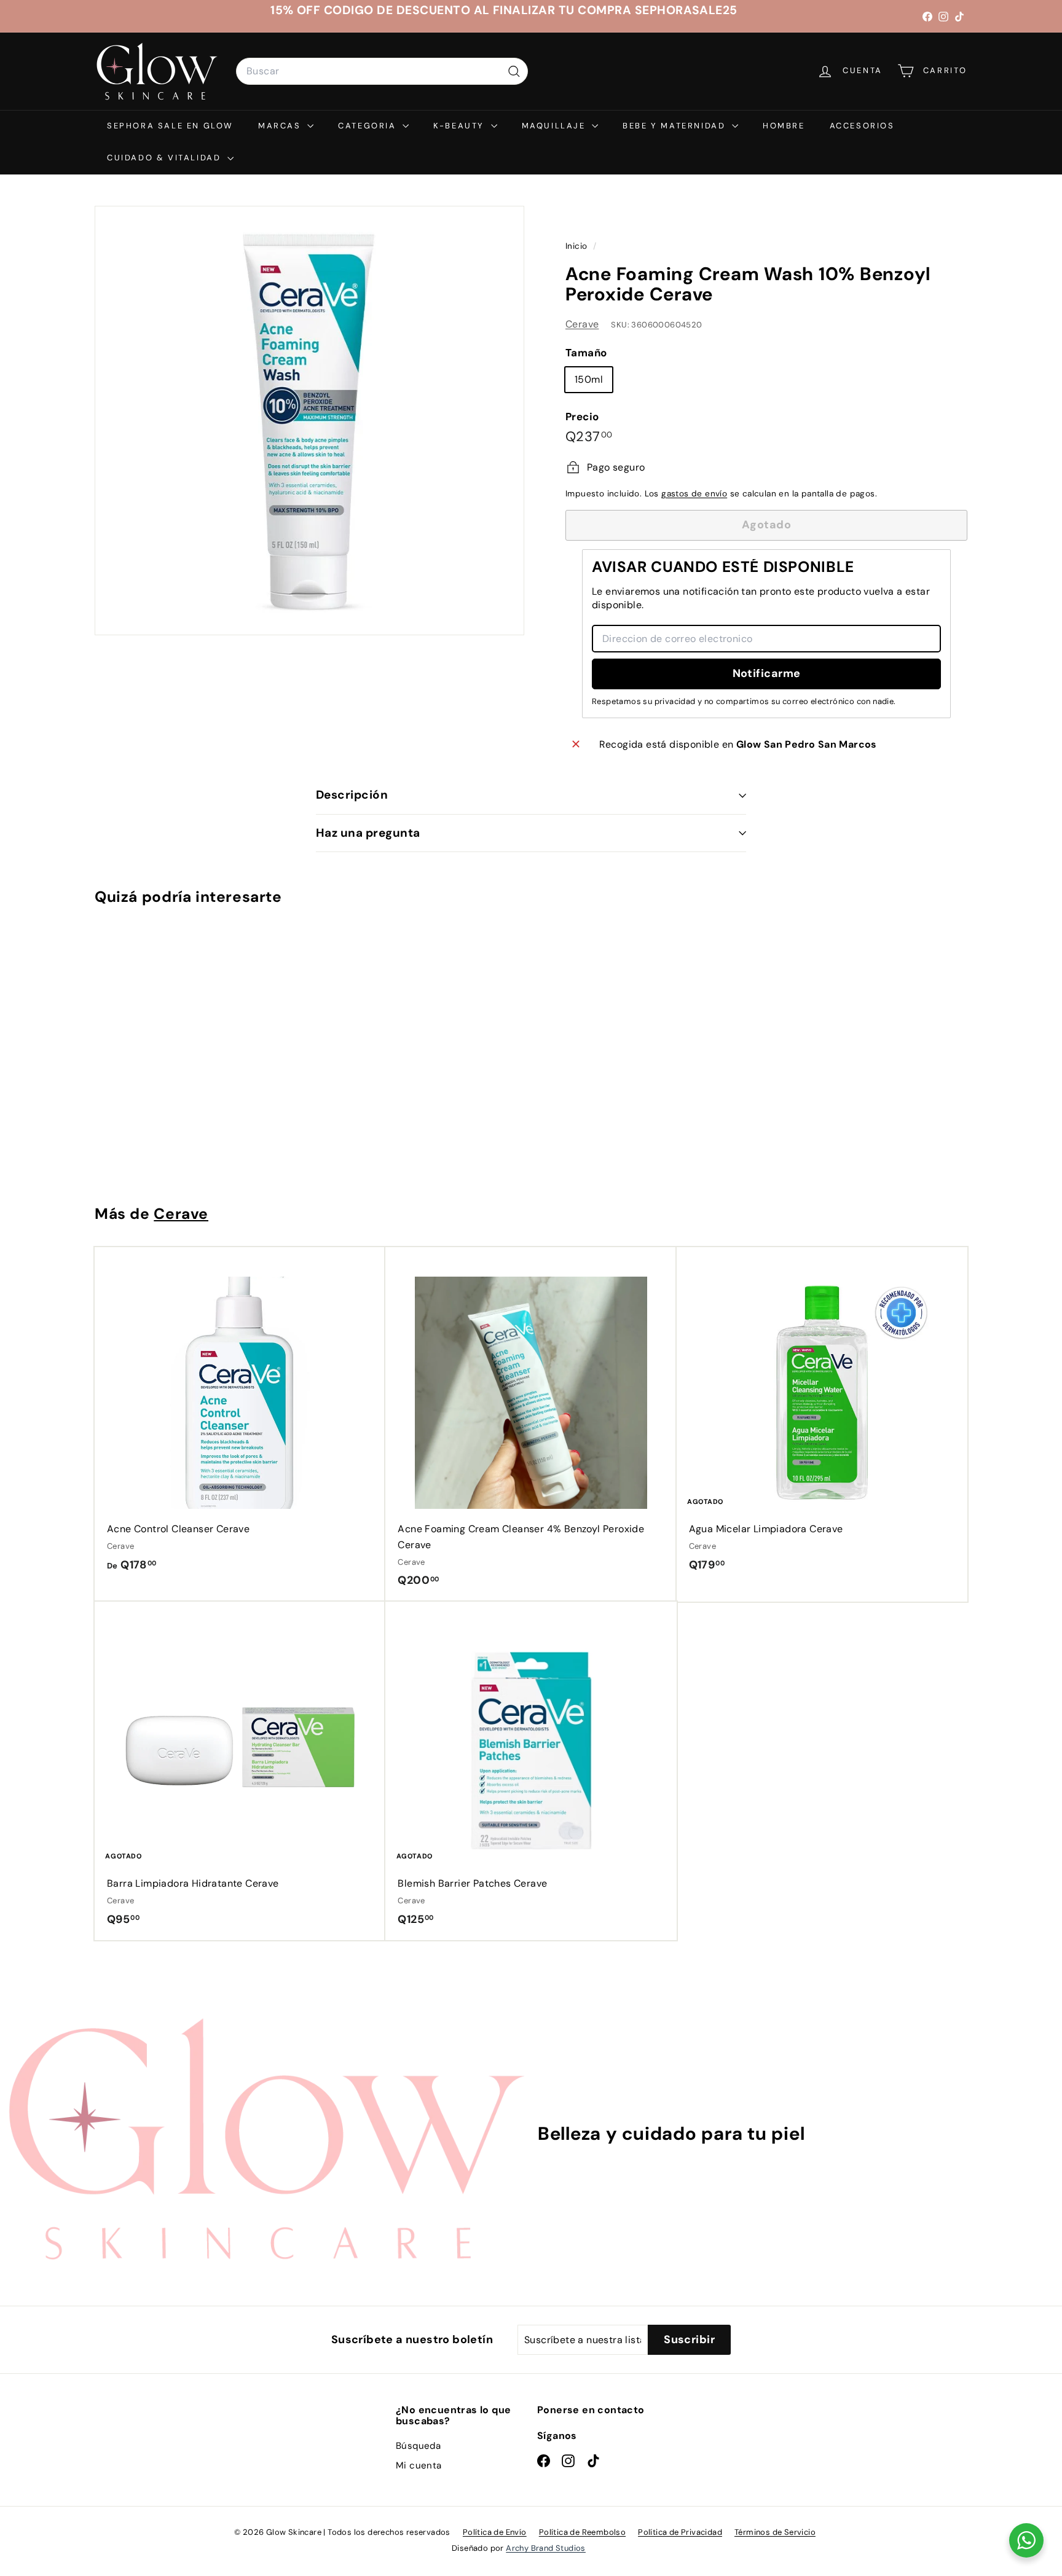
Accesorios (862, 126)
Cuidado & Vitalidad (166, 158)
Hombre (784, 126)
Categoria (369, 126)
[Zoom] (309, 421)
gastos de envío (694, 494)
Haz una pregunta (368, 833)
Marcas (281, 126)
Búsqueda (418, 2446)
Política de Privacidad (680, 2532)
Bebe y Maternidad (676, 126)
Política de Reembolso (582, 2532)
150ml (589, 379)
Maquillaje (556, 126)
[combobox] (382, 71)
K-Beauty (460, 126)
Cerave (582, 324)
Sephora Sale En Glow (170, 126)
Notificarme (767, 673)
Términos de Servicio (775, 2532)
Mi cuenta (419, 2465)
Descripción (352, 795)
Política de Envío (495, 2532)
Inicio (578, 246)
